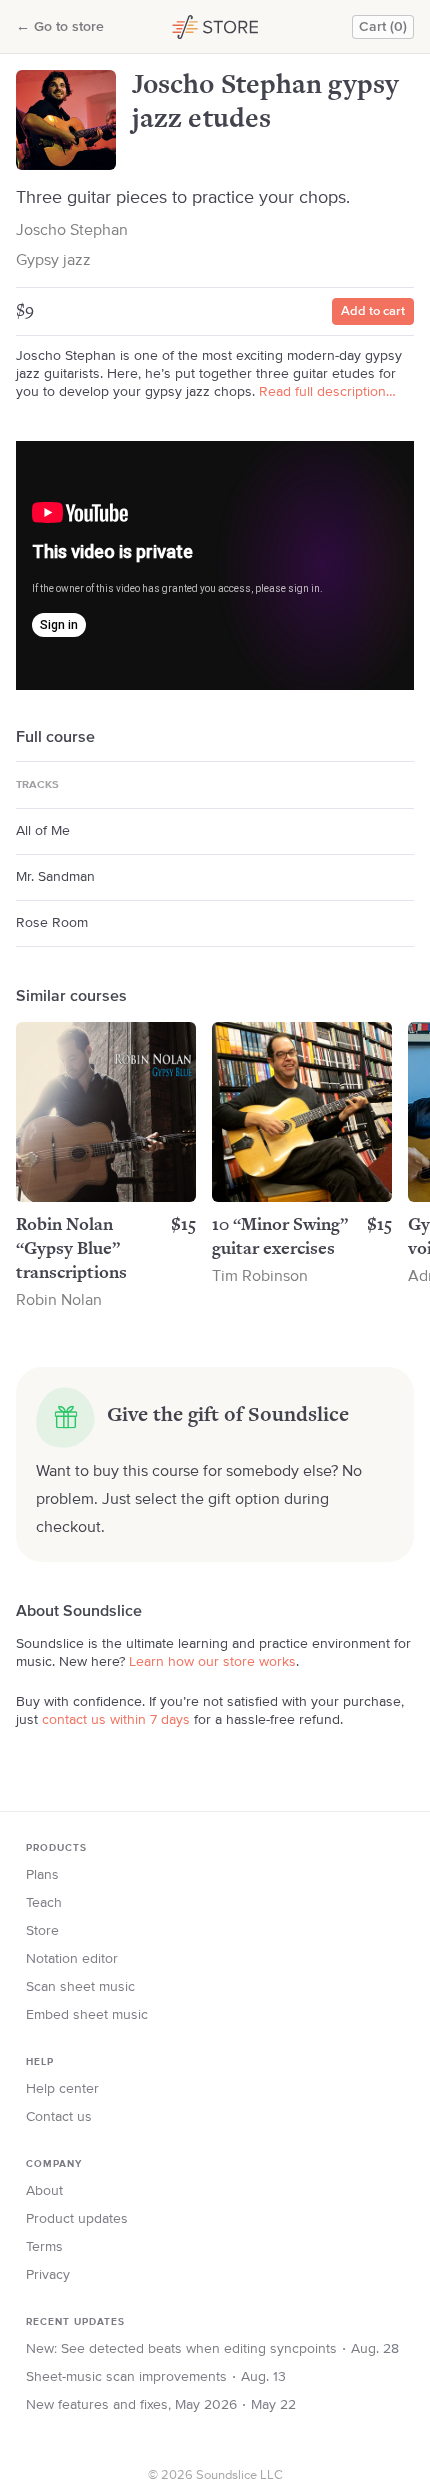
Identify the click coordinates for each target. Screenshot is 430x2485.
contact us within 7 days (116, 1720)
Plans (42, 1875)
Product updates (77, 2219)
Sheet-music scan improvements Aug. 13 (156, 2377)
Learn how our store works (212, 1662)
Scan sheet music (80, 1987)
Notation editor (72, 1959)
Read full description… (327, 392)
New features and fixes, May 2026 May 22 (161, 2405)
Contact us (59, 2117)
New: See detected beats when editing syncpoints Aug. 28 (212, 2349)
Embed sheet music (87, 2015)
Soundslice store (207, 27)
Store (42, 1931)
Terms (44, 2247)
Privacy (48, 2275)
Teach (44, 1903)
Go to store (60, 27)
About (44, 2191)
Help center (62, 2089)
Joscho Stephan (72, 231)
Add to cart (373, 311)
